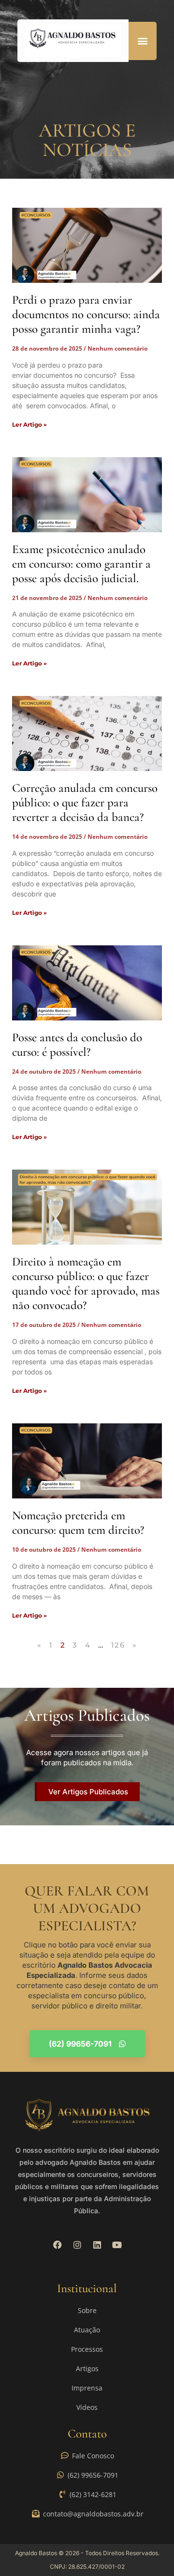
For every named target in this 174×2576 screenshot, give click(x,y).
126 (118, 1645)
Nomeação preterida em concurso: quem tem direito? (78, 1523)
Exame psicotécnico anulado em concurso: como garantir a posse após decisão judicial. (81, 564)
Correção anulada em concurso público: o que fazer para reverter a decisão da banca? (85, 802)
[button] (143, 41)
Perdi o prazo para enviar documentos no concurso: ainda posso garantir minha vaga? (86, 314)
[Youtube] (117, 2245)
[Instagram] (77, 2245)
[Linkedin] (97, 2245)
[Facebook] (58, 2245)
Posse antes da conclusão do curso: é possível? (77, 1045)
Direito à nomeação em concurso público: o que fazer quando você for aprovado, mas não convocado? (86, 1283)
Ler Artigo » (29, 424)
